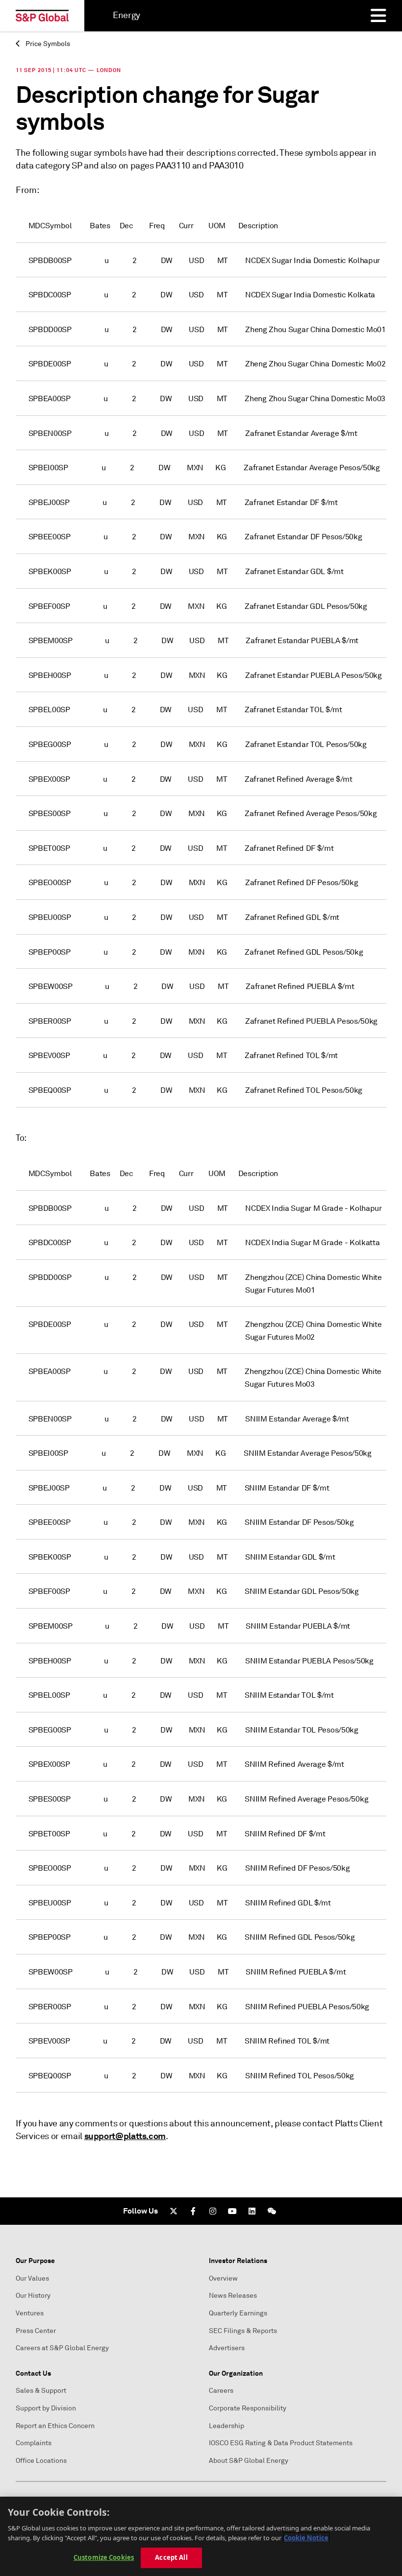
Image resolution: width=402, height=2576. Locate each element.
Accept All (171, 2557)
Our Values (32, 2278)
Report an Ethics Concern (55, 2426)
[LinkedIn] (252, 2211)
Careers (221, 2391)
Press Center (36, 2331)
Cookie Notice (306, 2538)
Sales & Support (41, 2391)
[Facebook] (193, 2211)
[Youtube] (232, 2211)
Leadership (226, 2426)
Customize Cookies (104, 2557)
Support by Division (46, 2408)
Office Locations (41, 2461)
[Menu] (378, 16)
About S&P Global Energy (249, 2461)
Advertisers (227, 2348)
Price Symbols (47, 44)
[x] (174, 2211)
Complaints (34, 2443)
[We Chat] (272, 2211)
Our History (33, 2296)
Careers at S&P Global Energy (62, 2348)
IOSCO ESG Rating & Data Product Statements (281, 2443)
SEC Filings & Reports (243, 2331)
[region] (201, 2536)
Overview (223, 2278)
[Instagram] (213, 2211)
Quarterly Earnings (238, 2313)
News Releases (233, 2296)
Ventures (30, 2313)
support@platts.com (125, 2136)
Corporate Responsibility (248, 2408)
